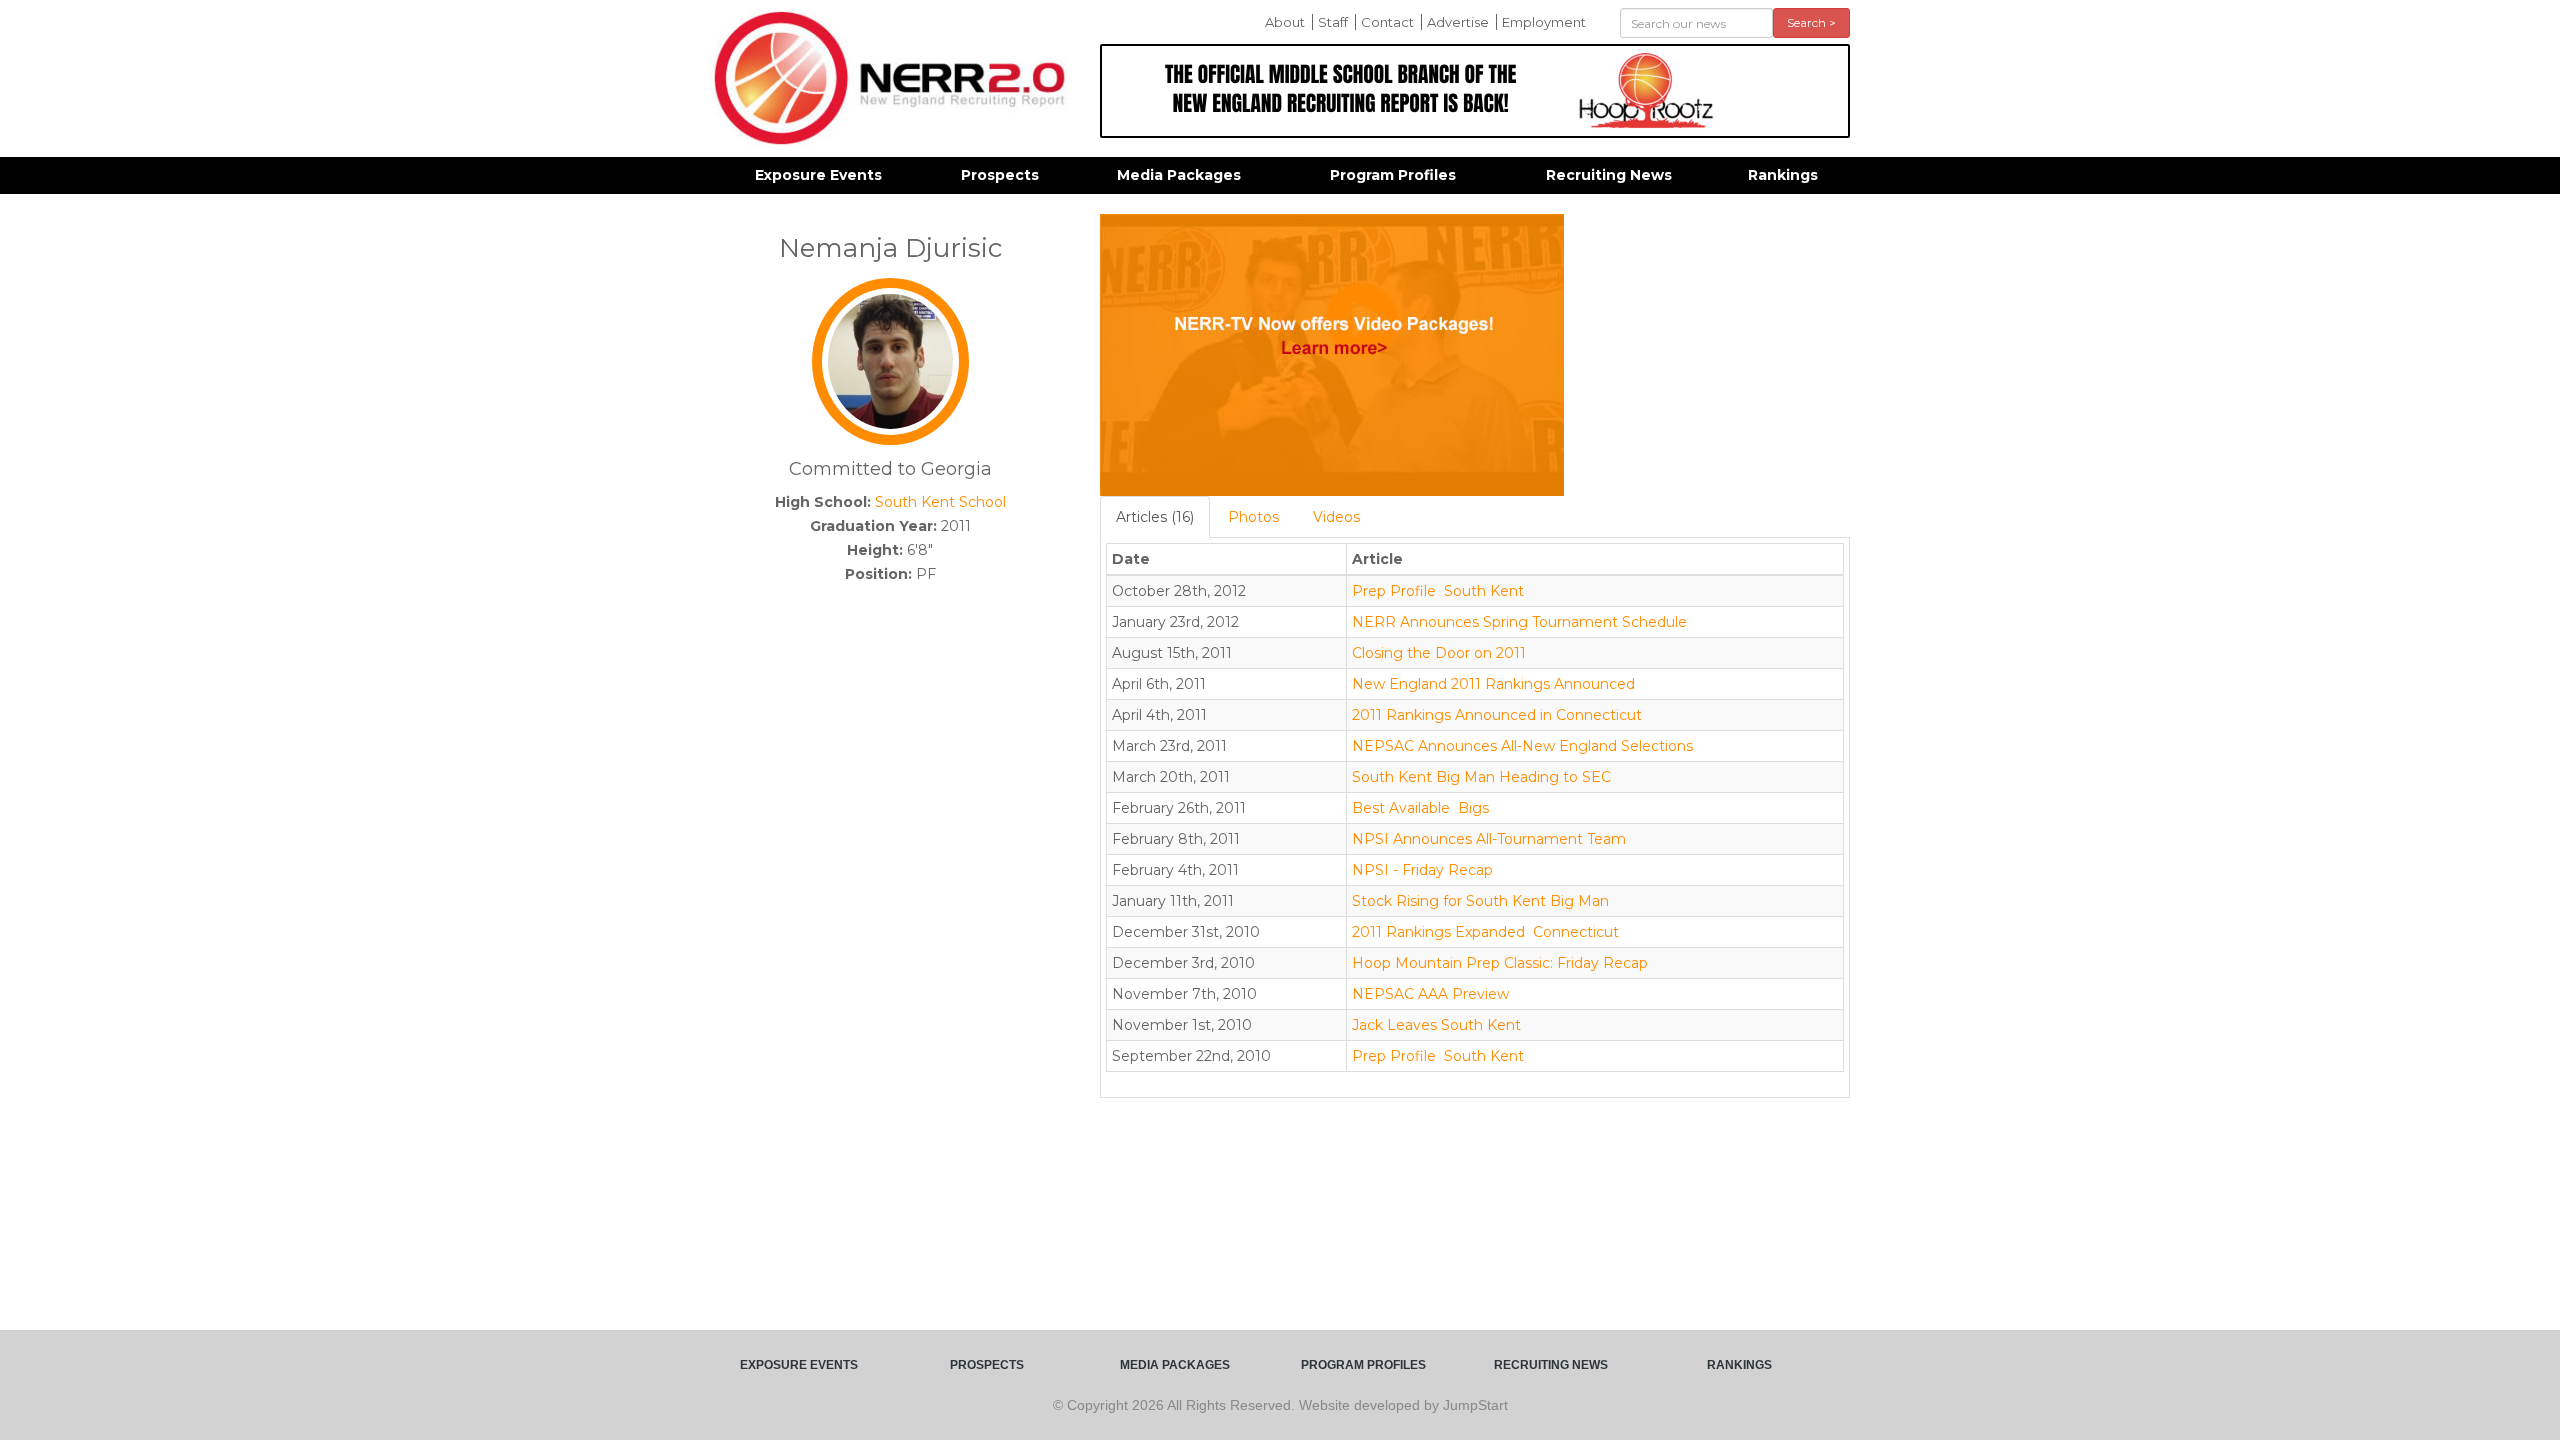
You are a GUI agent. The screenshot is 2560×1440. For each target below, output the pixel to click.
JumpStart (1475, 1405)
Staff (1333, 22)
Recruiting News (1609, 175)
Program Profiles (1393, 175)
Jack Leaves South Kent (1436, 1025)
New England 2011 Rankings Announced (1493, 684)
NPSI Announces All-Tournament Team (1489, 839)
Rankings (1783, 175)
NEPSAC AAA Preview (1430, 994)
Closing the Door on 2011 (1439, 653)
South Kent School (940, 502)
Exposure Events (818, 175)
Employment (1544, 22)
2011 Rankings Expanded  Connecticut (1485, 932)
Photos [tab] (1253, 517)
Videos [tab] (1336, 517)
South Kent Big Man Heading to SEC (1481, 777)
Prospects (1000, 175)
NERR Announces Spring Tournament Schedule (1519, 622)
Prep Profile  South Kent (1438, 591)
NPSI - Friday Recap (1422, 870)
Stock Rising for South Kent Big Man (1480, 901)
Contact (1387, 22)
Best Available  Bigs (1420, 808)
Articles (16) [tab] (1155, 517)
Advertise (1458, 22)
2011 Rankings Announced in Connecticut (1497, 715)
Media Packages (1179, 175)
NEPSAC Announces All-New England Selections (1522, 746)
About (1285, 22)
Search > (1811, 22)
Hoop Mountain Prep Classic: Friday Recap (1500, 963)
